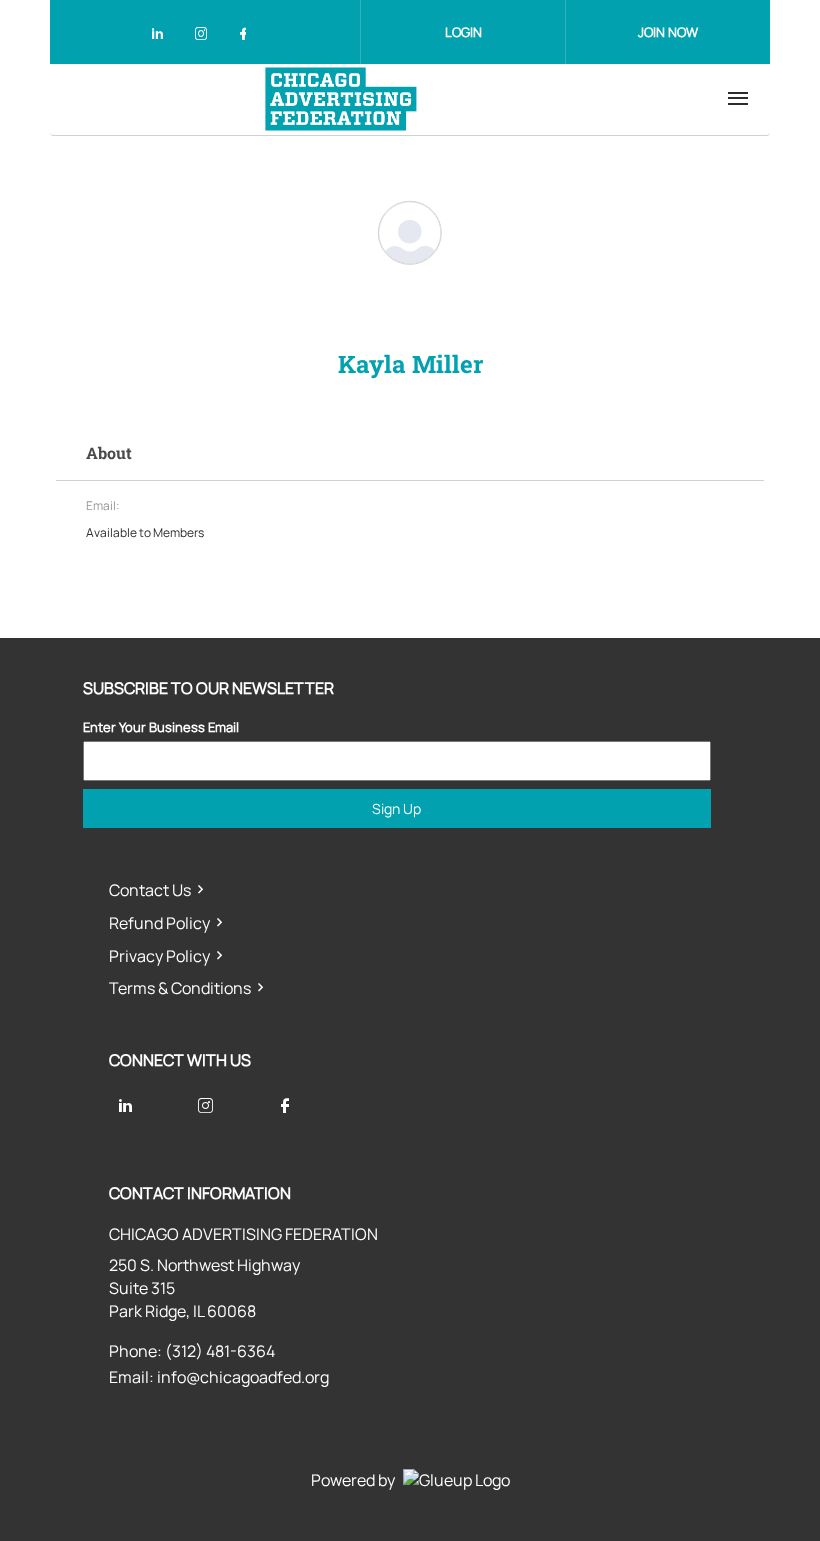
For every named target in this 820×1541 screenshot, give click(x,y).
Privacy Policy (159, 956)
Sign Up (396, 808)
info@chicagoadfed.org (243, 1377)
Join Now (668, 32)
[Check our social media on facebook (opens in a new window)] (247, 37)
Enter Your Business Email (161, 727)
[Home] (341, 99)
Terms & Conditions (180, 988)
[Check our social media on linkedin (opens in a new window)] (163, 37)
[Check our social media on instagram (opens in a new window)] (205, 37)
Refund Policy (159, 923)
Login (463, 32)
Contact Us (150, 890)
